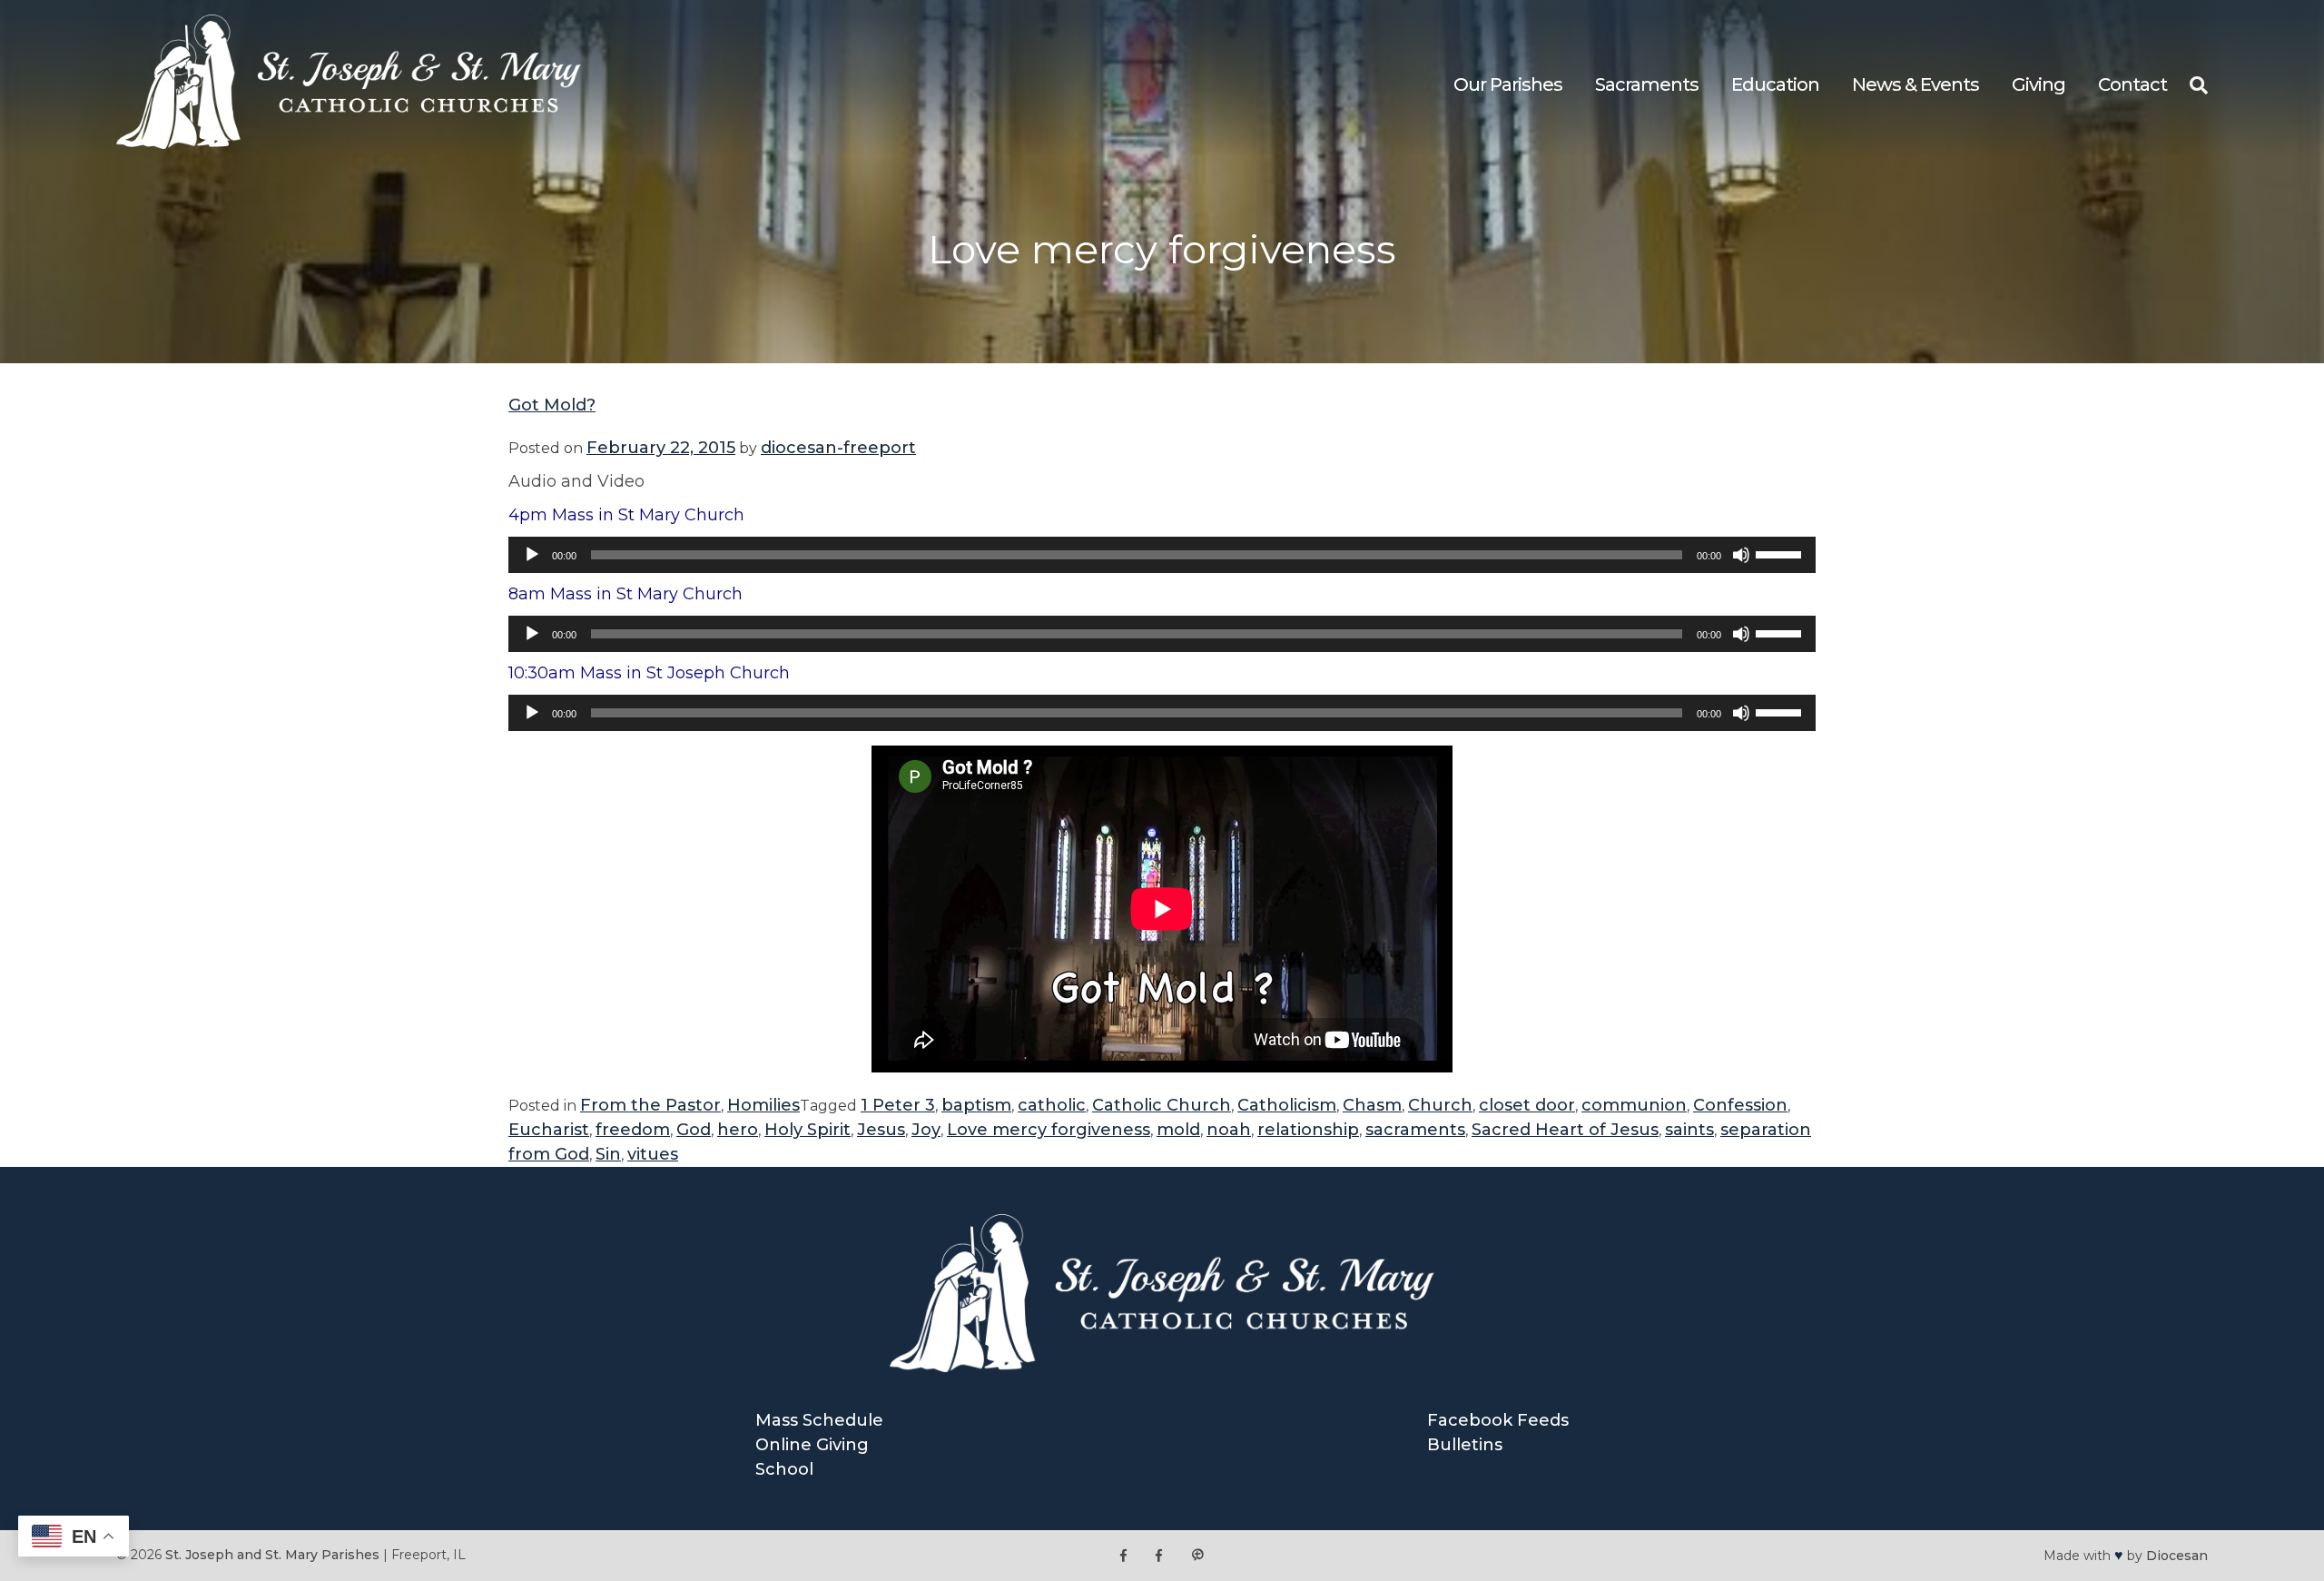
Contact (2132, 84)
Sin (608, 1154)
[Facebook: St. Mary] (1159, 1555)
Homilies (763, 1105)
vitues (653, 1154)
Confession (1740, 1105)
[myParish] (1197, 1555)
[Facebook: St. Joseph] (1123, 1555)
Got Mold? (552, 405)
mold (1178, 1130)
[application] (1162, 555)
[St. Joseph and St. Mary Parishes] (349, 143)
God (694, 1130)
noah (1229, 1130)
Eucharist (549, 1130)
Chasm (1372, 1105)
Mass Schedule (819, 1420)
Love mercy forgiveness (1049, 1130)
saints (1689, 1130)
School (784, 1469)
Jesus (881, 1130)
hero (738, 1130)
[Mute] (1741, 555)
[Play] (532, 555)
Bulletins (1465, 1445)
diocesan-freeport (838, 448)
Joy (926, 1130)
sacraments (1415, 1130)
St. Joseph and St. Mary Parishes (272, 1555)
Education (1775, 84)
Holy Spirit (807, 1130)
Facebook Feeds (1498, 1420)
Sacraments (1647, 84)
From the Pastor (650, 1105)
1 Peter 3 (898, 1105)
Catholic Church (1162, 1105)
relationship (1308, 1130)
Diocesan (2177, 1556)
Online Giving (812, 1445)
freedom (633, 1130)
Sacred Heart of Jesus (1565, 1130)
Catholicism (1287, 1105)
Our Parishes (1508, 84)
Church (1440, 1105)
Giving (2038, 84)
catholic (1052, 1105)
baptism (976, 1105)
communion (1634, 1105)
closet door (1527, 1105)
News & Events (1915, 84)
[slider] (1781, 553)
